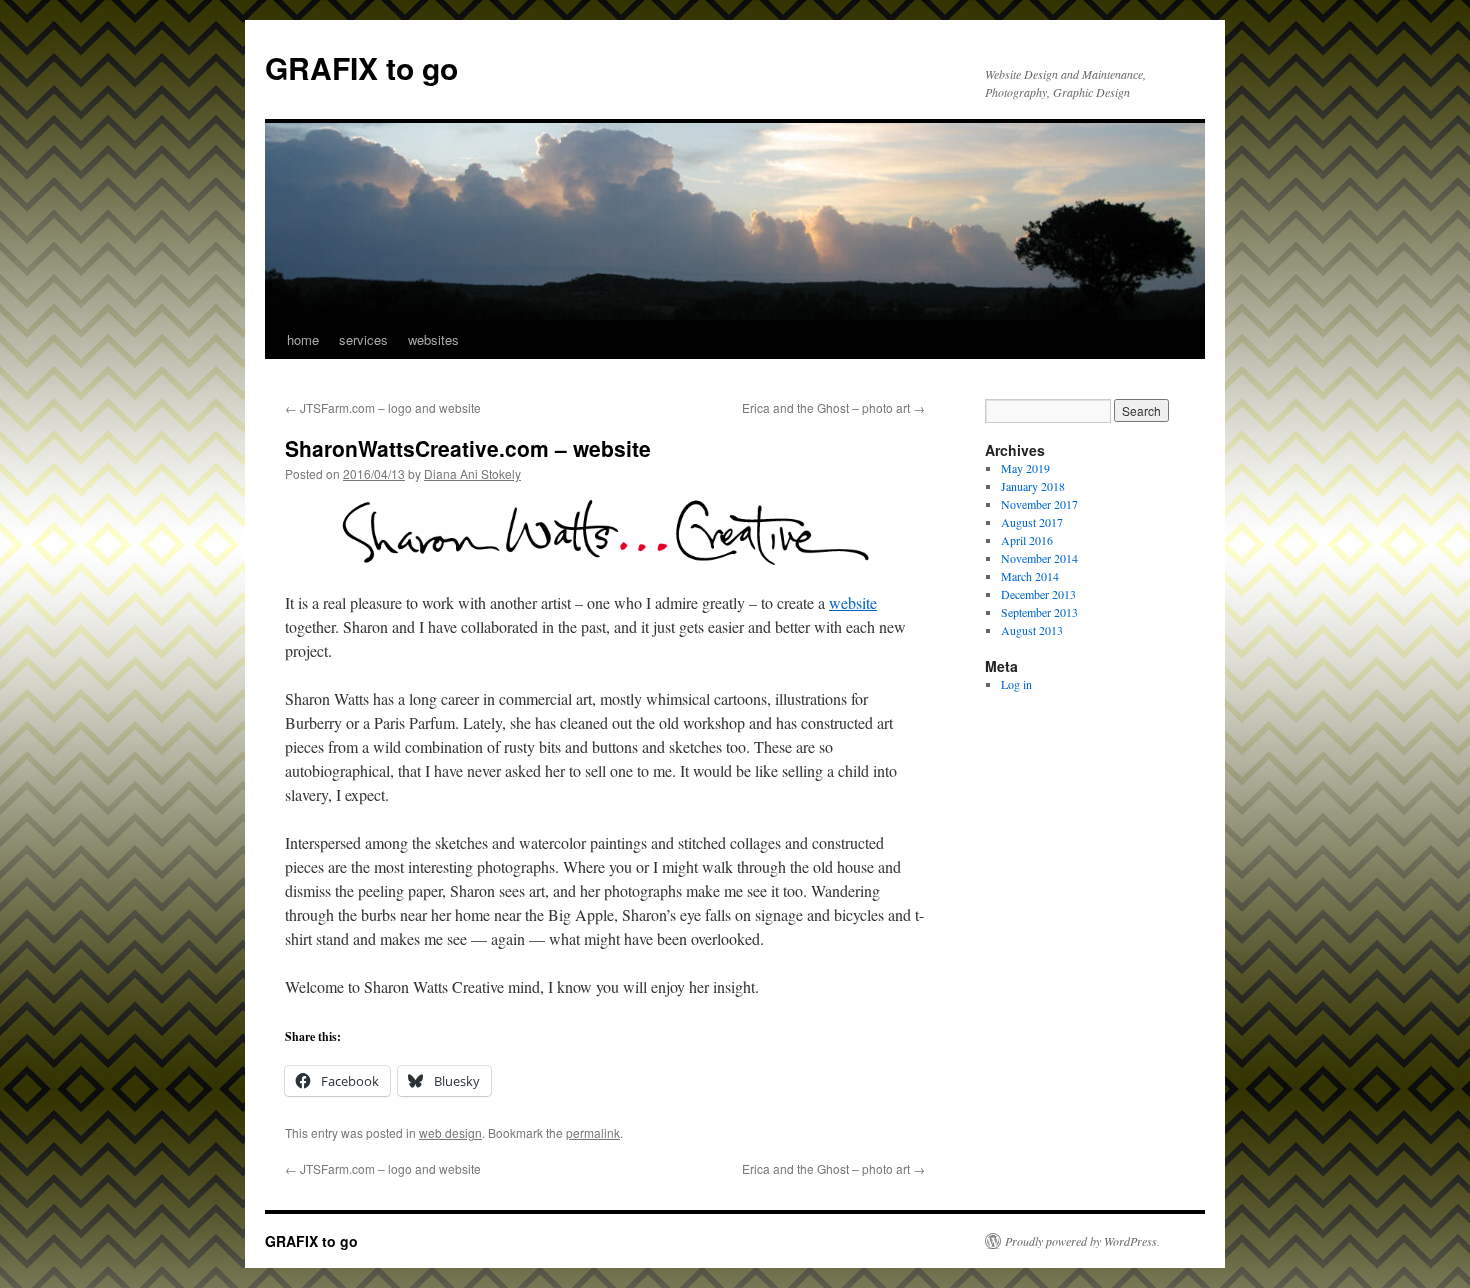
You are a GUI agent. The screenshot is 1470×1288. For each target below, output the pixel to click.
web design (450, 1132)
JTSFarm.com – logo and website (383, 407)
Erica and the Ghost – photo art (833, 407)
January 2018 (1033, 486)
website (853, 602)
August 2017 (1032, 522)
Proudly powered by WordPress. (1082, 1241)
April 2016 (1027, 540)
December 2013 (1038, 594)
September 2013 (1039, 612)
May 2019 (1025, 468)
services (363, 339)
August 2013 (1032, 630)
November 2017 (1039, 504)
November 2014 (1039, 558)
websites (433, 339)
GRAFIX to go (361, 67)
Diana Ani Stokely (472, 473)
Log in (1016, 684)
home (303, 339)
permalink (593, 1132)
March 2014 (1030, 576)
